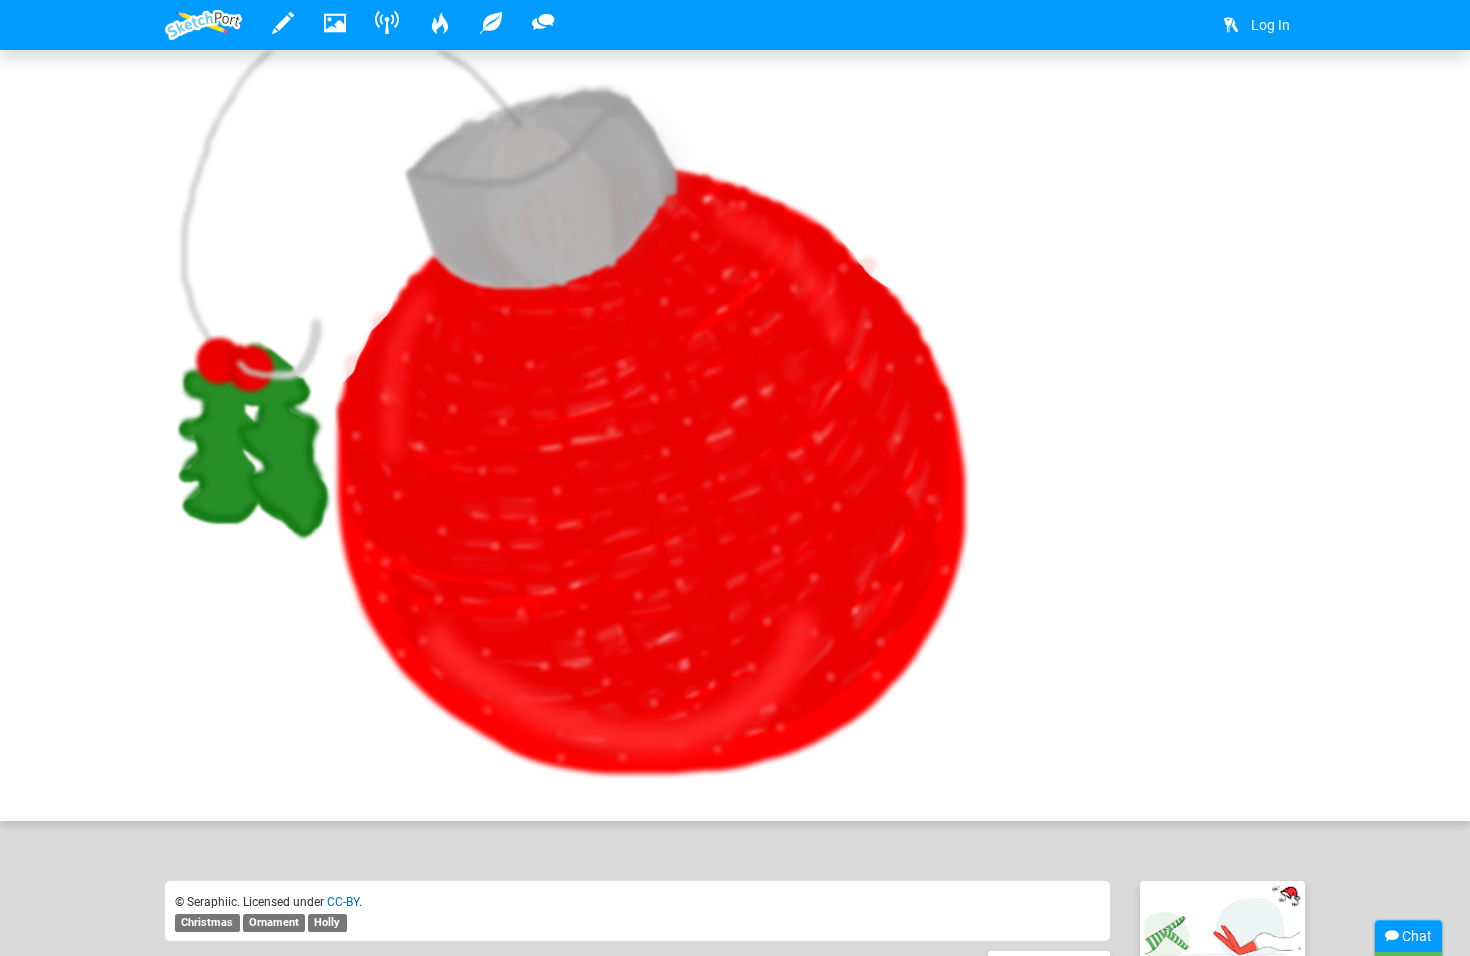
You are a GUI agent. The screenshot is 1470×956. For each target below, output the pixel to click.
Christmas (207, 922)
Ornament (274, 922)
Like (205, 785)
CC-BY (343, 902)
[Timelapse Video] (1280, 96)
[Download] (1227, 96)
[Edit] (1174, 96)
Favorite (326, 785)
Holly (327, 922)
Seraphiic (257, 744)
